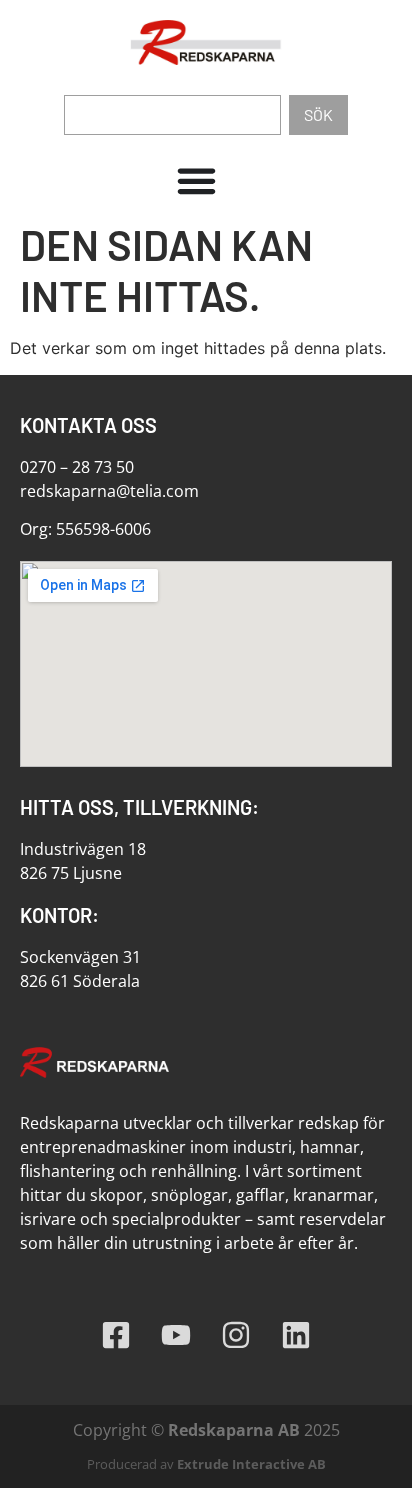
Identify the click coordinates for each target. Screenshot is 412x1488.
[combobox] (172, 115)
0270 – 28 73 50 (77, 467)
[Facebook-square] (116, 1335)
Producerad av (206, 1464)
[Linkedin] (296, 1335)
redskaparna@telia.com (109, 491)
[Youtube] (176, 1335)
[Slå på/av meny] (196, 185)
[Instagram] (236, 1335)
